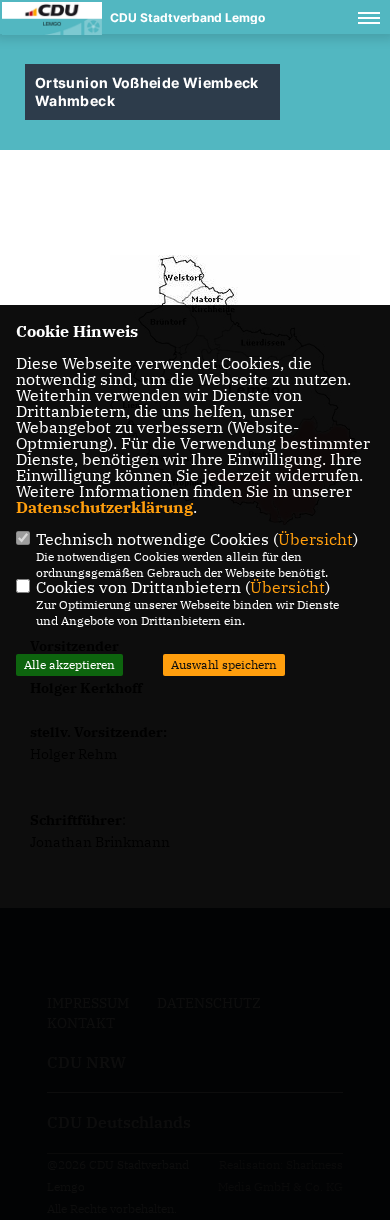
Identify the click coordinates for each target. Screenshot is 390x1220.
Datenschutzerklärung (104, 507)
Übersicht (315, 539)
